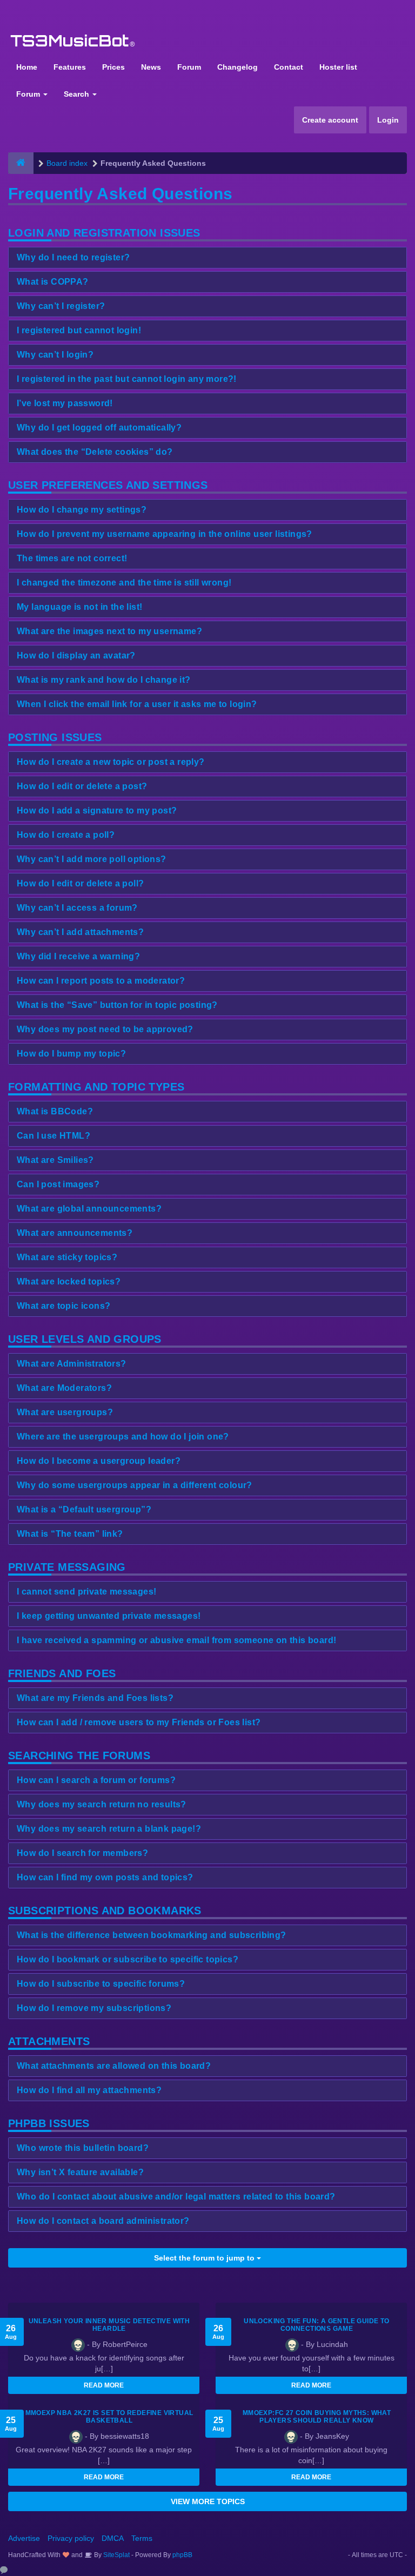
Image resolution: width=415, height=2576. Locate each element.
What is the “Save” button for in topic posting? (117, 1005)
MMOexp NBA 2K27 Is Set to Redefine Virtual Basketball (109, 2417)
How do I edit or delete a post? (82, 786)
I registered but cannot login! (79, 330)
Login (388, 120)
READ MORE (104, 2385)
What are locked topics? (69, 1282)
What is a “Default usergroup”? (84, 1509)
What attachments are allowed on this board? (114, 2066)
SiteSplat (116, 2555)
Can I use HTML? (53, 1136)
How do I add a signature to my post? (97, 811)
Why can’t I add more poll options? (92, 859)
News (151, 67)
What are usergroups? (65, 1412)
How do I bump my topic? (71, 1054)
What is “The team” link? (70, 1534)
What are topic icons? (63, 1306)
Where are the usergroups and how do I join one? (123, 1437)
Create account (330, 120)
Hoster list (338, 67)
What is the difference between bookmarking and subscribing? (152, 1935)
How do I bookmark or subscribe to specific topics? (128, 1959)
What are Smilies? (55, 1160)
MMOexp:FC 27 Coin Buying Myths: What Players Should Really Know (317, 2417)
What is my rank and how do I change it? (104, 680)
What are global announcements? (89, 1209)
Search (78, 94)
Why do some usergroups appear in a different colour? (135, 1485)
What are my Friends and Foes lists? (95, 1698)
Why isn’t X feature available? (80, 2172)
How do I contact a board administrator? (103, 2221)
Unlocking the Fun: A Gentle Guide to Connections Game (316, 2325)
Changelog (237, 67)
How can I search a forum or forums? (96, 1780)
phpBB (182, 2555)
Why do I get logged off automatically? (99, 428)
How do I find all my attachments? (89, 2090)
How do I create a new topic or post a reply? (111, 762)
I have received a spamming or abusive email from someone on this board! (176, 1640)
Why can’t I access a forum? (77, 908)
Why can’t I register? (61, 306)
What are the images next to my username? (109, 631)
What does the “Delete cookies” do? (95, 452)
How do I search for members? (82, 1853)
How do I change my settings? (82, 510)
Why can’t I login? (55, 355)
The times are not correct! (72, 558)
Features (70, 67)
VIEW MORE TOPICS (208, 2501)
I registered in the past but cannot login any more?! (127, 379)
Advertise (24, 2538)
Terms (142, 2538)
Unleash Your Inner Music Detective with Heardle (109, 2325)
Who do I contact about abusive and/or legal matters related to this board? (176, 2197)
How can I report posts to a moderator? (101, 981)
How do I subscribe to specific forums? (101, 1984)
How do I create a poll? (66, 835)
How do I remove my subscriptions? (94, 2008)
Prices (113, 67)
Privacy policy (71, 2538)
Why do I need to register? (73, 257)
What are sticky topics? (67, 1257)
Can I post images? (58, 1184)
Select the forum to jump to (205, 2258)
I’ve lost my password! (65, 403)
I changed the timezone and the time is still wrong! (124, 583)
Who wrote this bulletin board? (83, 2148)
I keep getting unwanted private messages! (109, 1616)
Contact (289, 67)
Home (27, 67)
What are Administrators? (72, 1364)
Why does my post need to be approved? (105, 1029)
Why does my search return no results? (102, 1804)
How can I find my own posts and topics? (105, 1877)
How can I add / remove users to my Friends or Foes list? (139, 1722)
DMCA (113, 2538)
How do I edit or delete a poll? (80, 883)
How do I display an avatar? (76, 655)
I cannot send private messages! (86, 1592)
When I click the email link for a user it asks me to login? (137, 704)
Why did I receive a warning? (78, 956)
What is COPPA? (53, 282)
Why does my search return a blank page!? (109, 1829)
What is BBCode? (55, 1111)
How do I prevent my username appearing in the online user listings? (165, 534)
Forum (189, 67)
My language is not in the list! (79, 607)
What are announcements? (75, 1233)
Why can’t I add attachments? (80, 932)
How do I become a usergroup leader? (99, 1461)
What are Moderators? (64, 1388)
